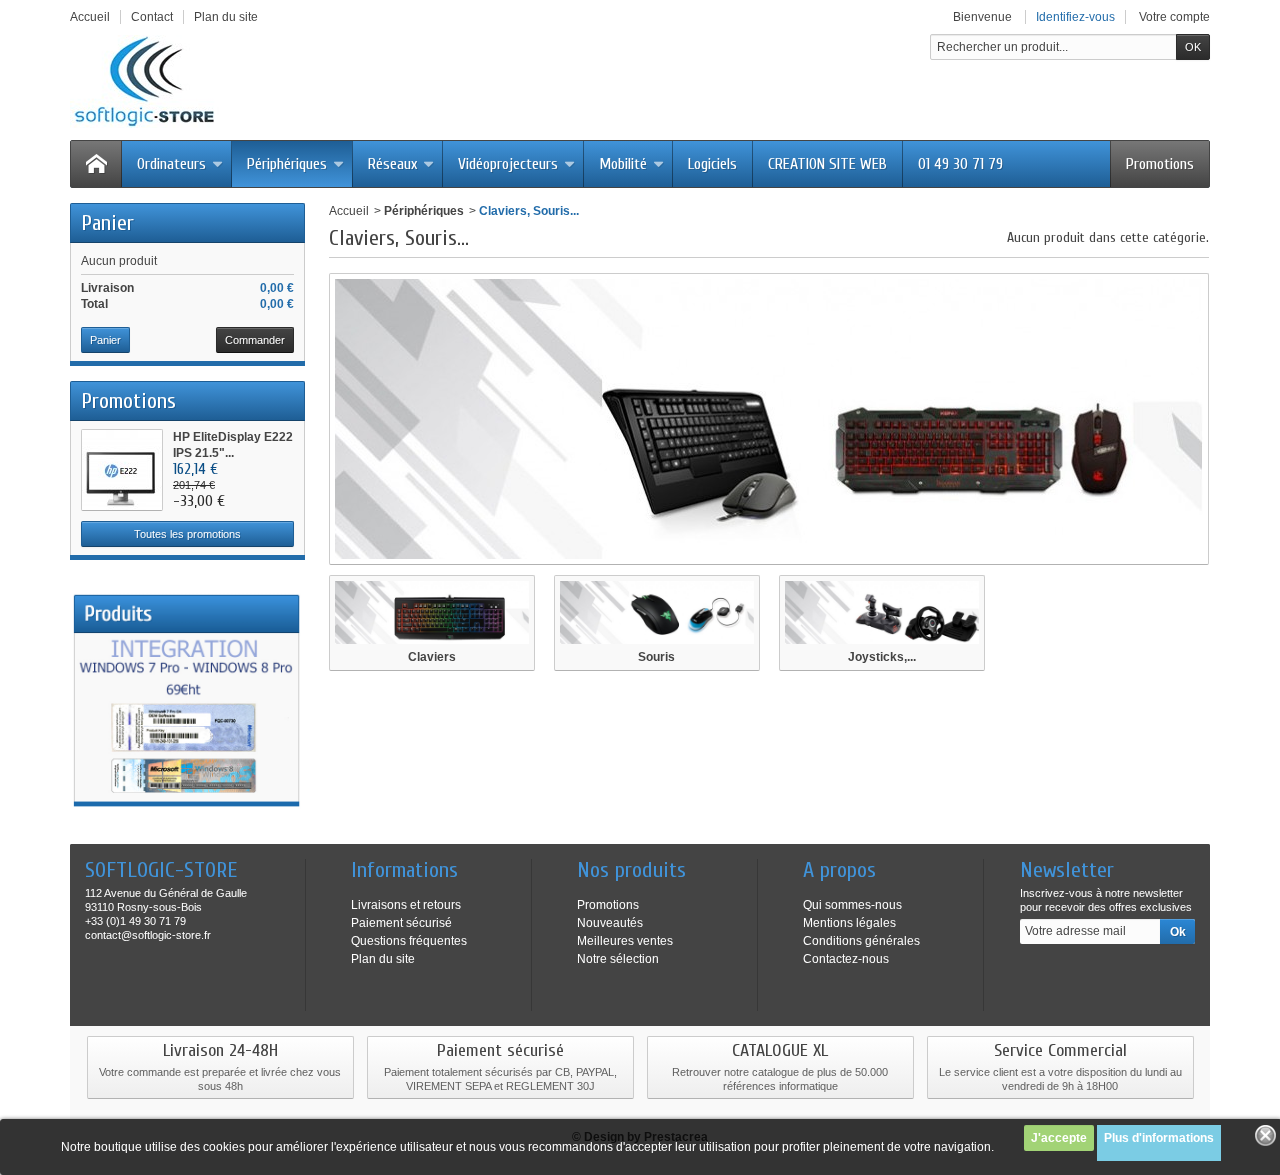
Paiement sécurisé (401, 923)
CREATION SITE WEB (827, 164)
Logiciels (712, 164)
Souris (656, 657)
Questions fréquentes (409, 941)
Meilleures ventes (625, 941)
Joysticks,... (882, 657)
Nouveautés (610, 923)
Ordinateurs (171, 164)
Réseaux (392, 164)
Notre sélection (618, 959)
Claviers (432, 657)
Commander (255, 340)
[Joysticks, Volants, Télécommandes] (882, 612)
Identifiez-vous (1075, 17)
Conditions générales (861, 941)
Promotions (1160, 164)
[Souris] (657, 612)
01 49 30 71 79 (960, 164)
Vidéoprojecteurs (508, 164)
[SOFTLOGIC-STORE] (145, 81)
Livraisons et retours (406, 905)
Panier (107, 223)
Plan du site (383, 959)
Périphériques (287, 164)
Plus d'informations (1159, 1138)
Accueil (349, 211)
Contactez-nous (846, 959)
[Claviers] (432, 612)
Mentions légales (849, 923)
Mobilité (623, 164)
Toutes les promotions (187, 534)
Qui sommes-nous (852, 905)
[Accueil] (96, 164)
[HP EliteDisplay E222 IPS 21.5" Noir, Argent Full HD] (122, 470)
